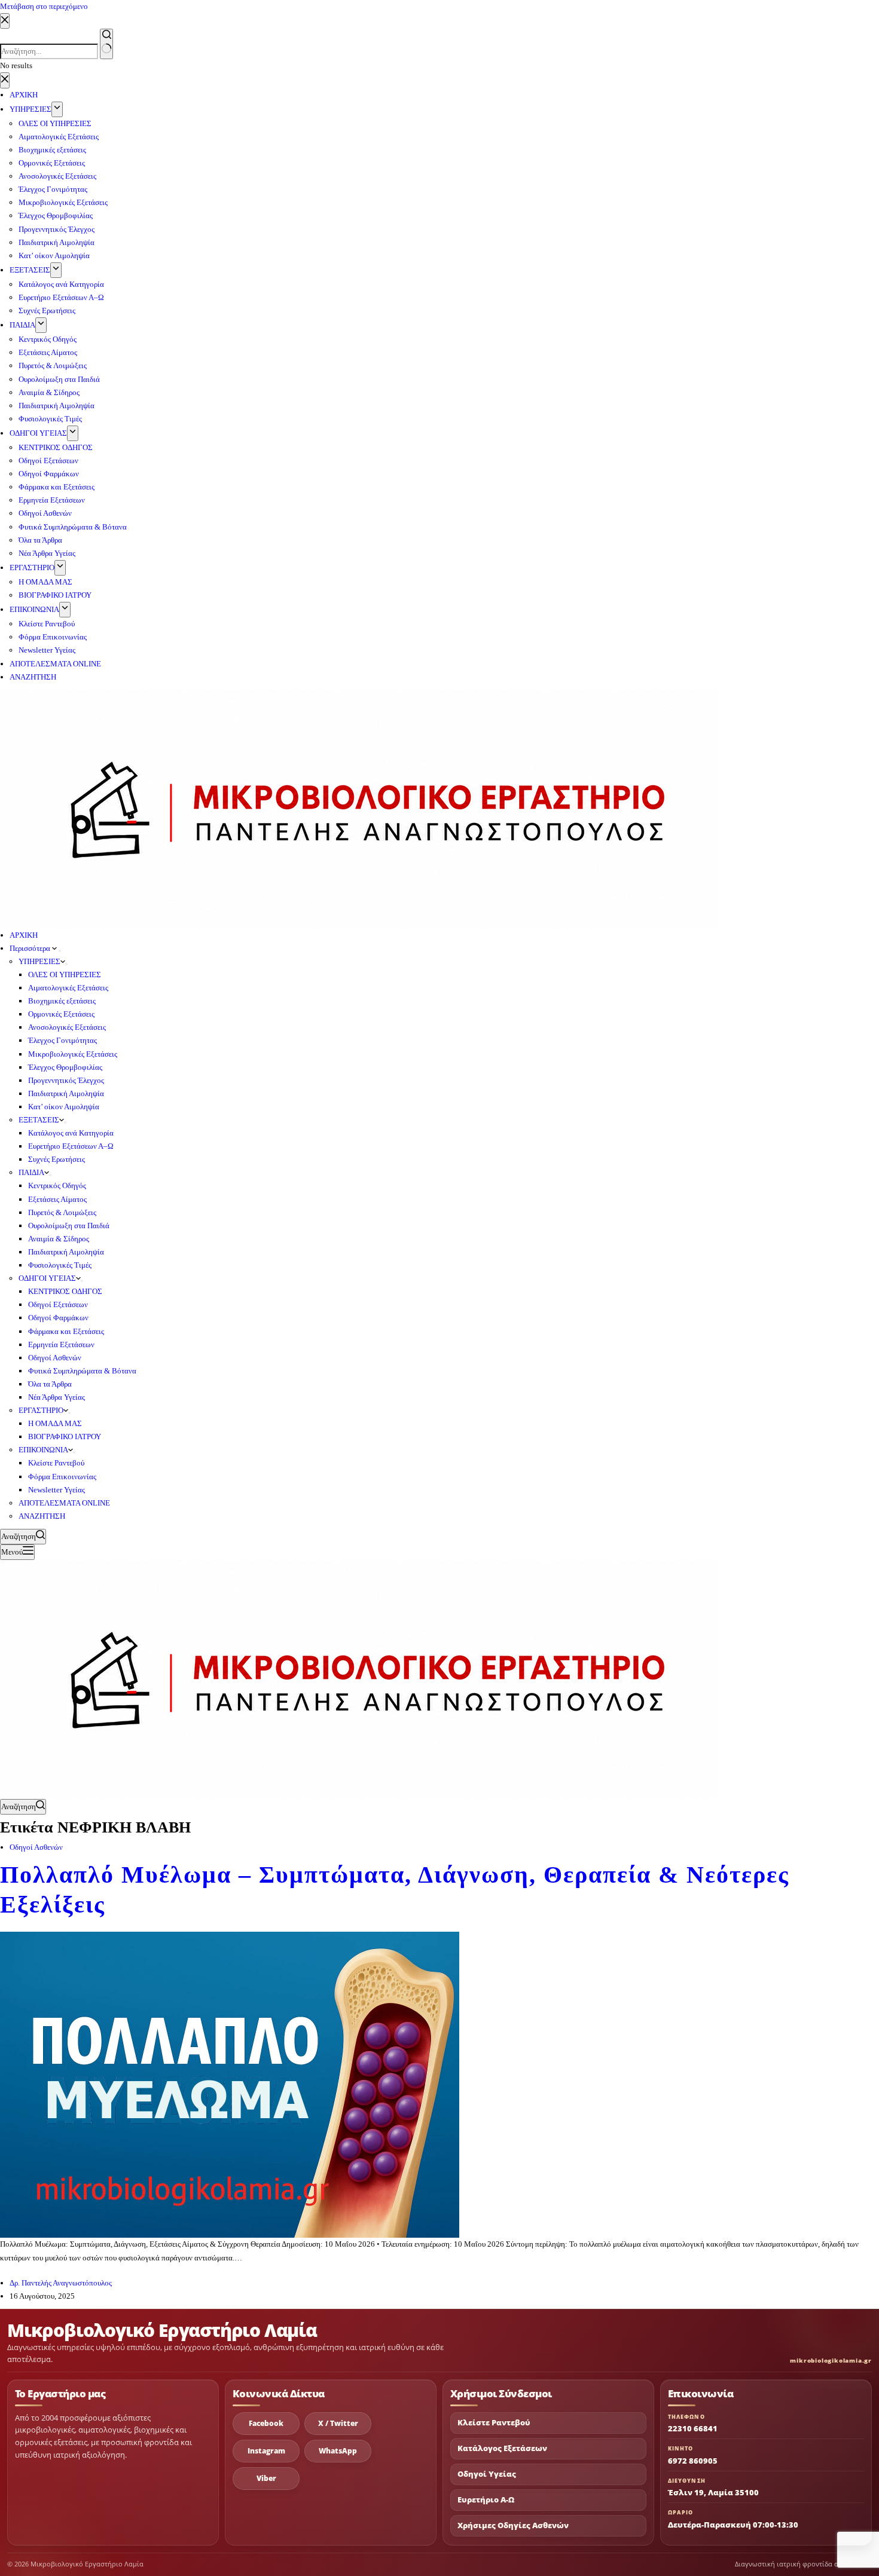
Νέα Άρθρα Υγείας (57, 1397)
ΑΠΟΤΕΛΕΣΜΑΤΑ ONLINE (64, 1503)
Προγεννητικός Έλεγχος (66, 1080)
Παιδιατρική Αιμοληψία (66, 1093)
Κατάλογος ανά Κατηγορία (71, 1133)
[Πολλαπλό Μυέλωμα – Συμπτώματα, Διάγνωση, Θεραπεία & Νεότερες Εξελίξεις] (230, 2084)
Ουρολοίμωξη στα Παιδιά (69, 1226)
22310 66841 (693, 2428)
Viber (266, 2478)
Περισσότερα (31, 948)
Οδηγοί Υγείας (487, 2474)
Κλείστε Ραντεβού (56, 1463)
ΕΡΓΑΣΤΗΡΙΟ (41, 1410)
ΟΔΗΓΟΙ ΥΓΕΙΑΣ (47, 1278)
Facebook (266, 2423)
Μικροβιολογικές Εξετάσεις (73, 1054)
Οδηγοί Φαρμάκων (58, 1318)
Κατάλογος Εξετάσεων (502, 2448)
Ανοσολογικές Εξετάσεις (67, 1027)
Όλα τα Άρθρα (50, 1384)
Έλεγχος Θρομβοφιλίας (65, 1067)
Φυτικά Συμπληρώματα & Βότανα (82, 1371)
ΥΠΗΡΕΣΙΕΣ (39, 961)
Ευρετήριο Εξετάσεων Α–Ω (71, 1146)
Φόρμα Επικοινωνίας (62, 1477)
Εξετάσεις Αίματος (57, 1199)
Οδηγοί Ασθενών (55, 1358)
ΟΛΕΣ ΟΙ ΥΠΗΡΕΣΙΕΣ (65, 975)
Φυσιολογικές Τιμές (60, 1265)
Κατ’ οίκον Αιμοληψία (64, 1107)
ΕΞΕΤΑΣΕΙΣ (39, 1120)
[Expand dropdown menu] (60, 951)
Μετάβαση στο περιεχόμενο (44, 6)
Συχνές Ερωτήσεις (57, 1159)
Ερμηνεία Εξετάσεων (61, 1344)
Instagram (266, 2451)
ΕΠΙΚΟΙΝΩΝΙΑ (43, 1450)
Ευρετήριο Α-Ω (486, 2500)
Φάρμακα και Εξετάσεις (66, 1331)
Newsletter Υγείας (57, 1490)
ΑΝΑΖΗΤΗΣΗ (42, 1516)
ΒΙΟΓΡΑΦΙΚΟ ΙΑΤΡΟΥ (65, 1437)
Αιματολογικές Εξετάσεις (68, 988)
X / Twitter (338, 2423)
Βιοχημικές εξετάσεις (62, 1001)
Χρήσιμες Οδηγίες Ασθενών (513, 2525)
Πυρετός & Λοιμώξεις (62, 1212)
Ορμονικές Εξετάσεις (61, 1014)
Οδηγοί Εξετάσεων (58, 1304)
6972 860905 (693, 2461)
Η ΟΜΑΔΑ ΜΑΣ (55, 1423)
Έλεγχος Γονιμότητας (62, 1040)
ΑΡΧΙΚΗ (24, 935)
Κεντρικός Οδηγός (57, 1185)
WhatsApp (338, 2451)
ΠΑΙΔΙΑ (31, 1172)
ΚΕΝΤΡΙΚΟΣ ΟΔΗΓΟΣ (65, 1291)
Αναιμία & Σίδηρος (59, 1239)
